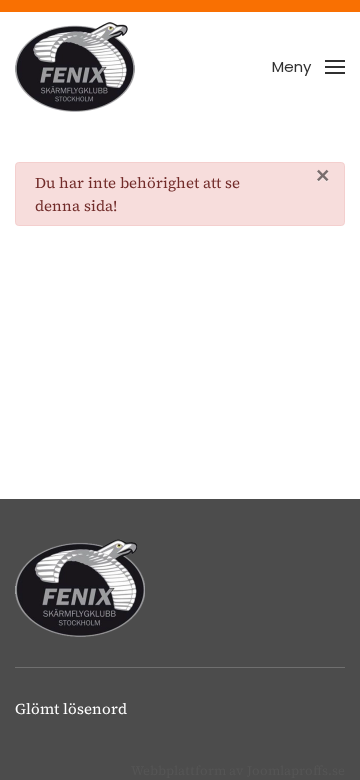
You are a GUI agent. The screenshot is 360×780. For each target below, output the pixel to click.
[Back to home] (75, 67)
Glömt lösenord (71, 708)
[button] (308, 67)
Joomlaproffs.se (296, 770)
